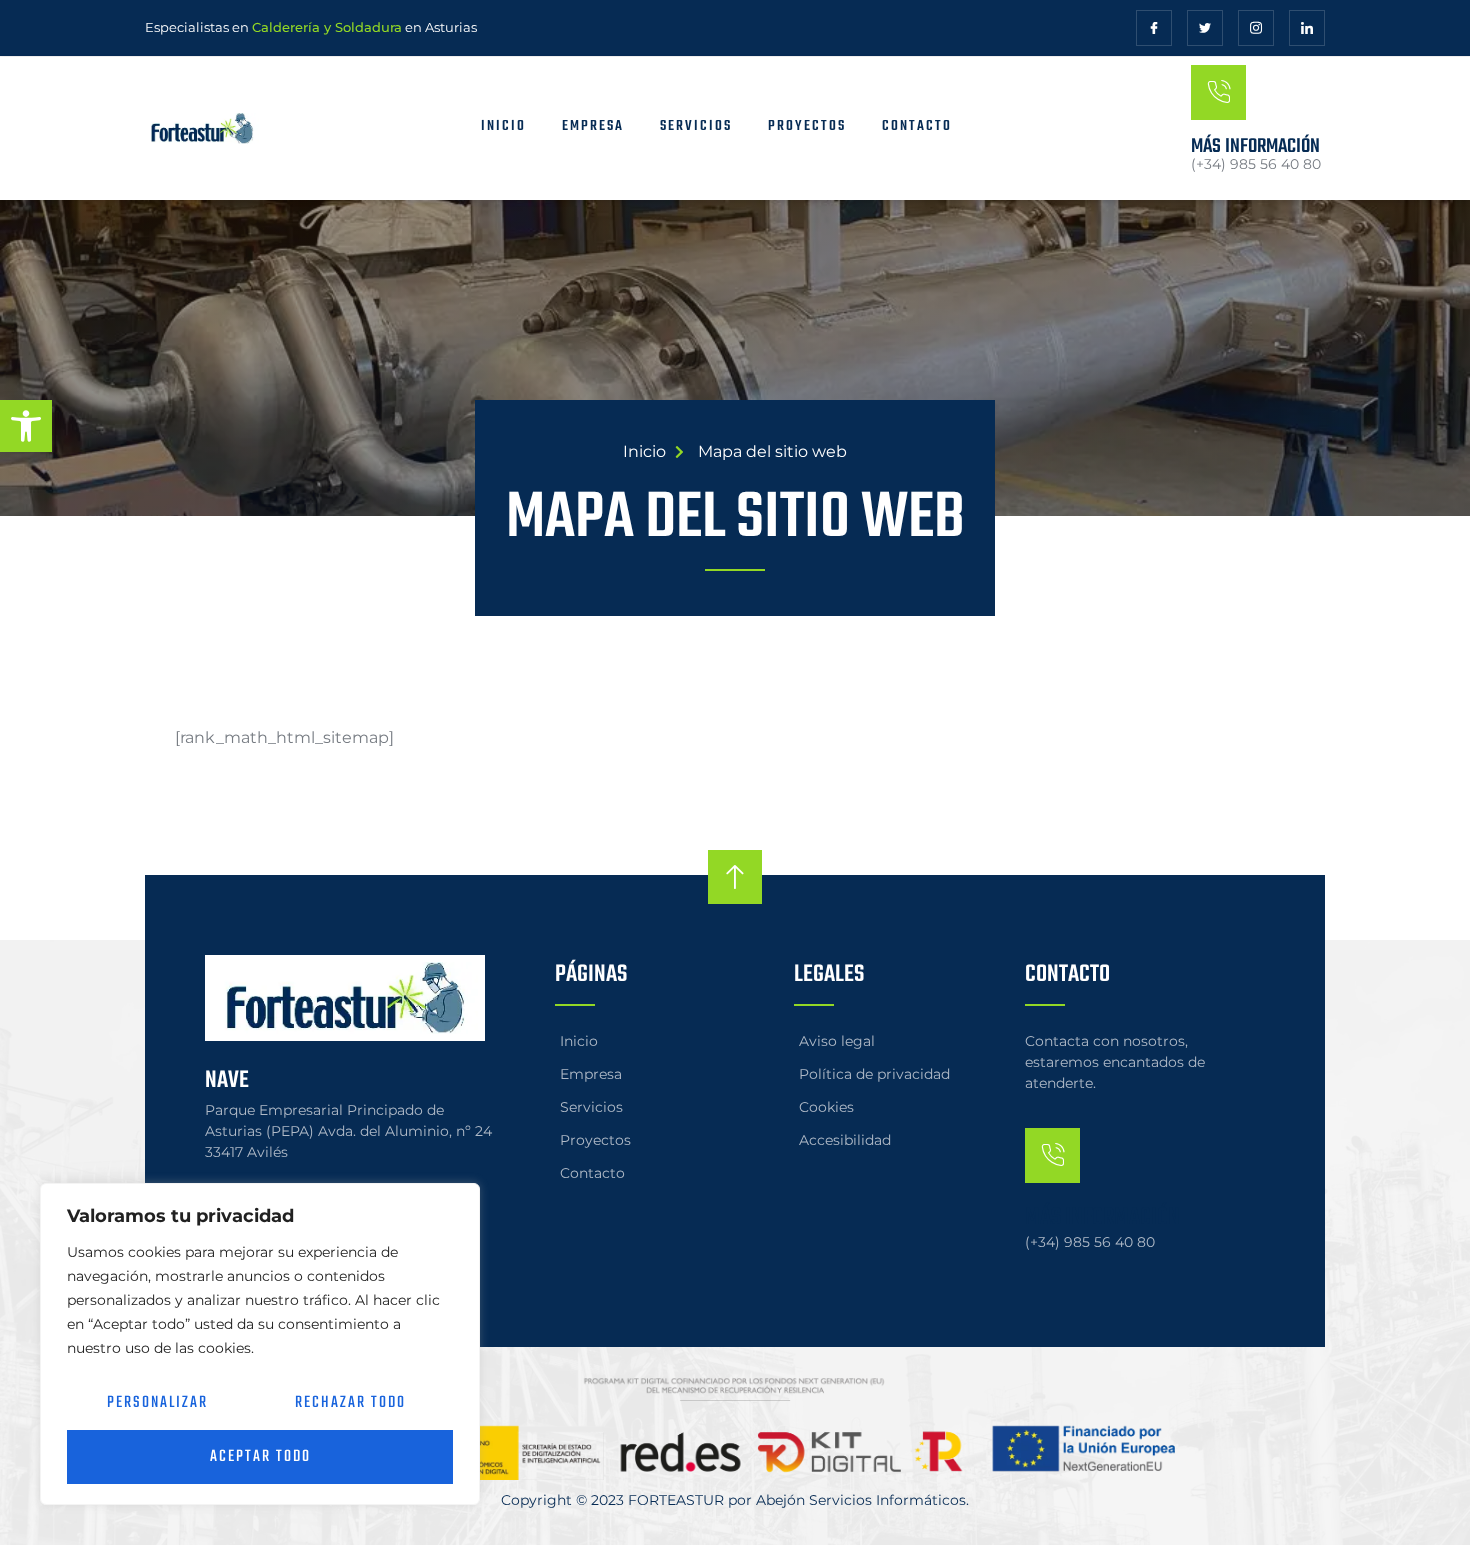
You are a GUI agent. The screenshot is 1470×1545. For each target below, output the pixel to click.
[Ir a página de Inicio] (224, 128)
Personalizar (157, 1403)
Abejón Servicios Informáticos (861, 1500)
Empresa (593, 126)
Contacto (917, 126)
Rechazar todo (350, 1403)
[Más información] (1218, 92)
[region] (260, 1344)
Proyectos (807, 126)
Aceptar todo (260, 1457)
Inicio (503, 126)
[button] (26, 426)
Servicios (696, 126)
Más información (1255, 146)
